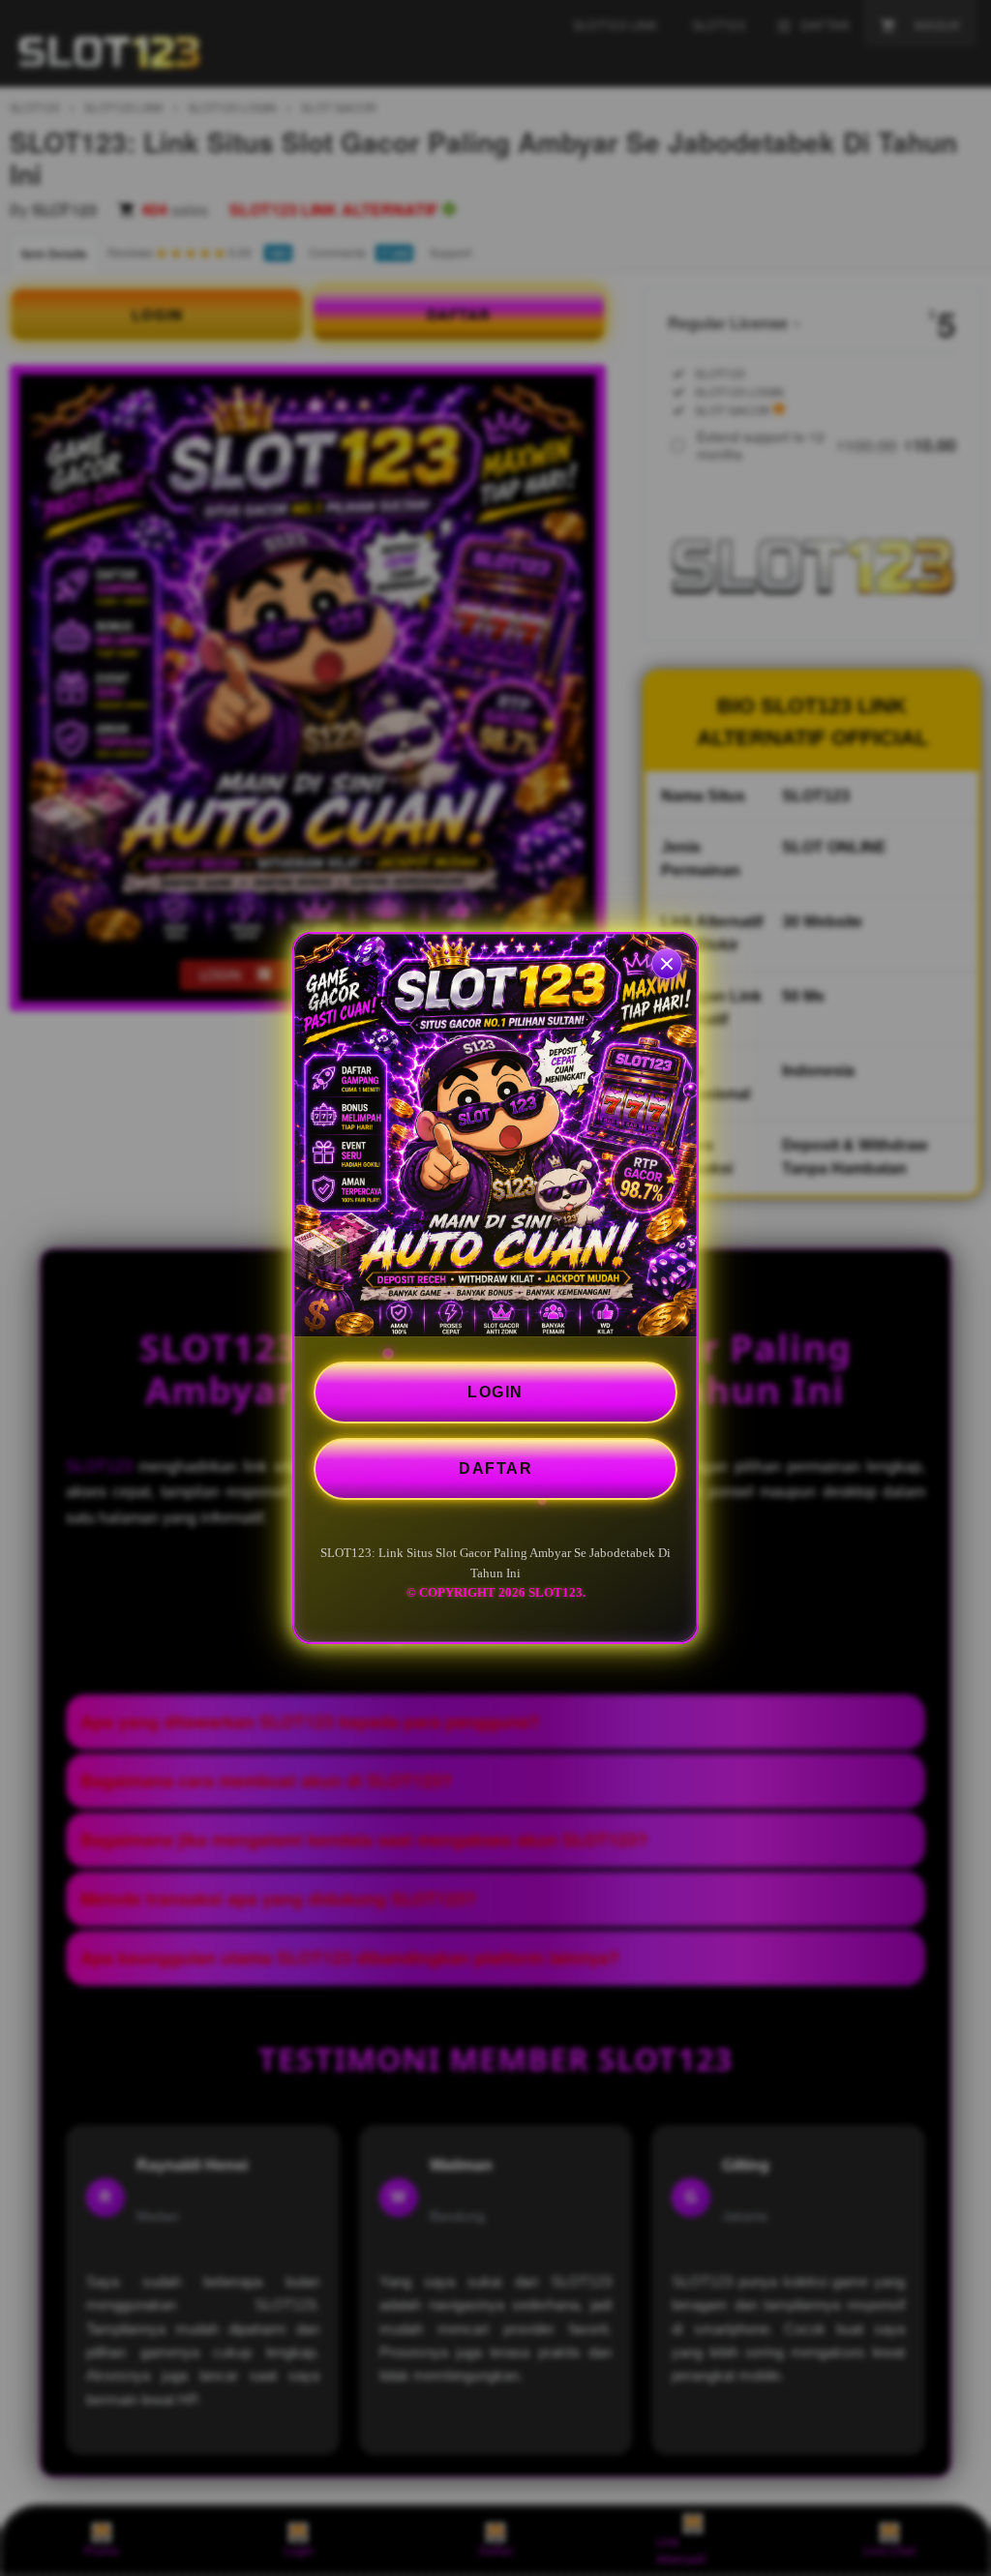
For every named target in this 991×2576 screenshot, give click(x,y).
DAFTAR (495, 1468)
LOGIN (495, 1392)
